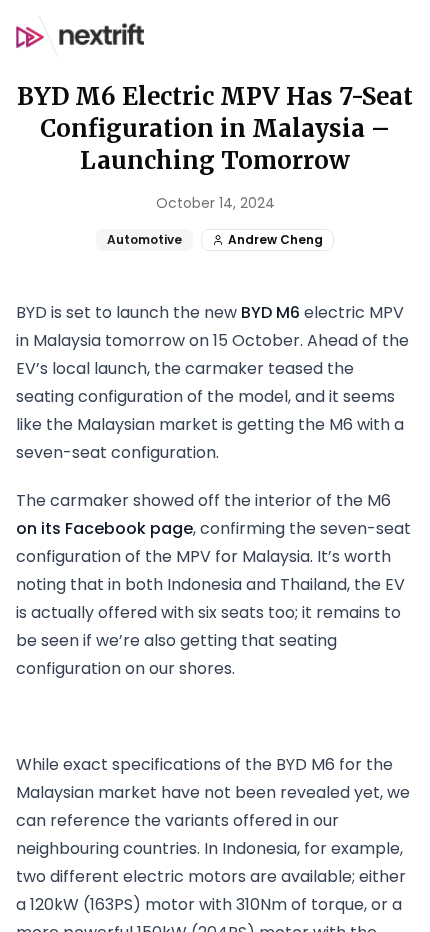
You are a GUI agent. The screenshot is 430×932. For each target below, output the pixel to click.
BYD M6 (270, 312)
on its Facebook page (104, 528)
